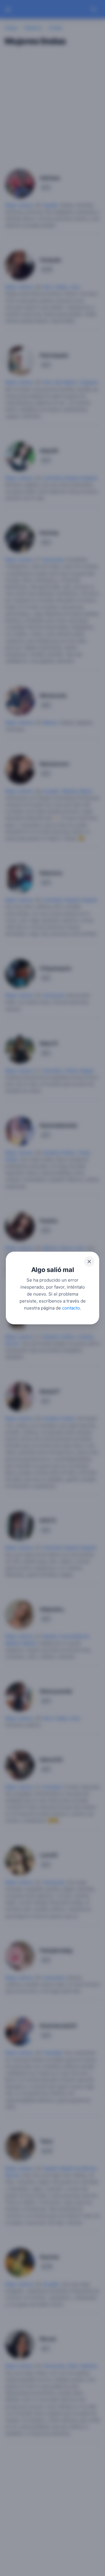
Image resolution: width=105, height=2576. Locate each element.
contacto (71, 1308)
